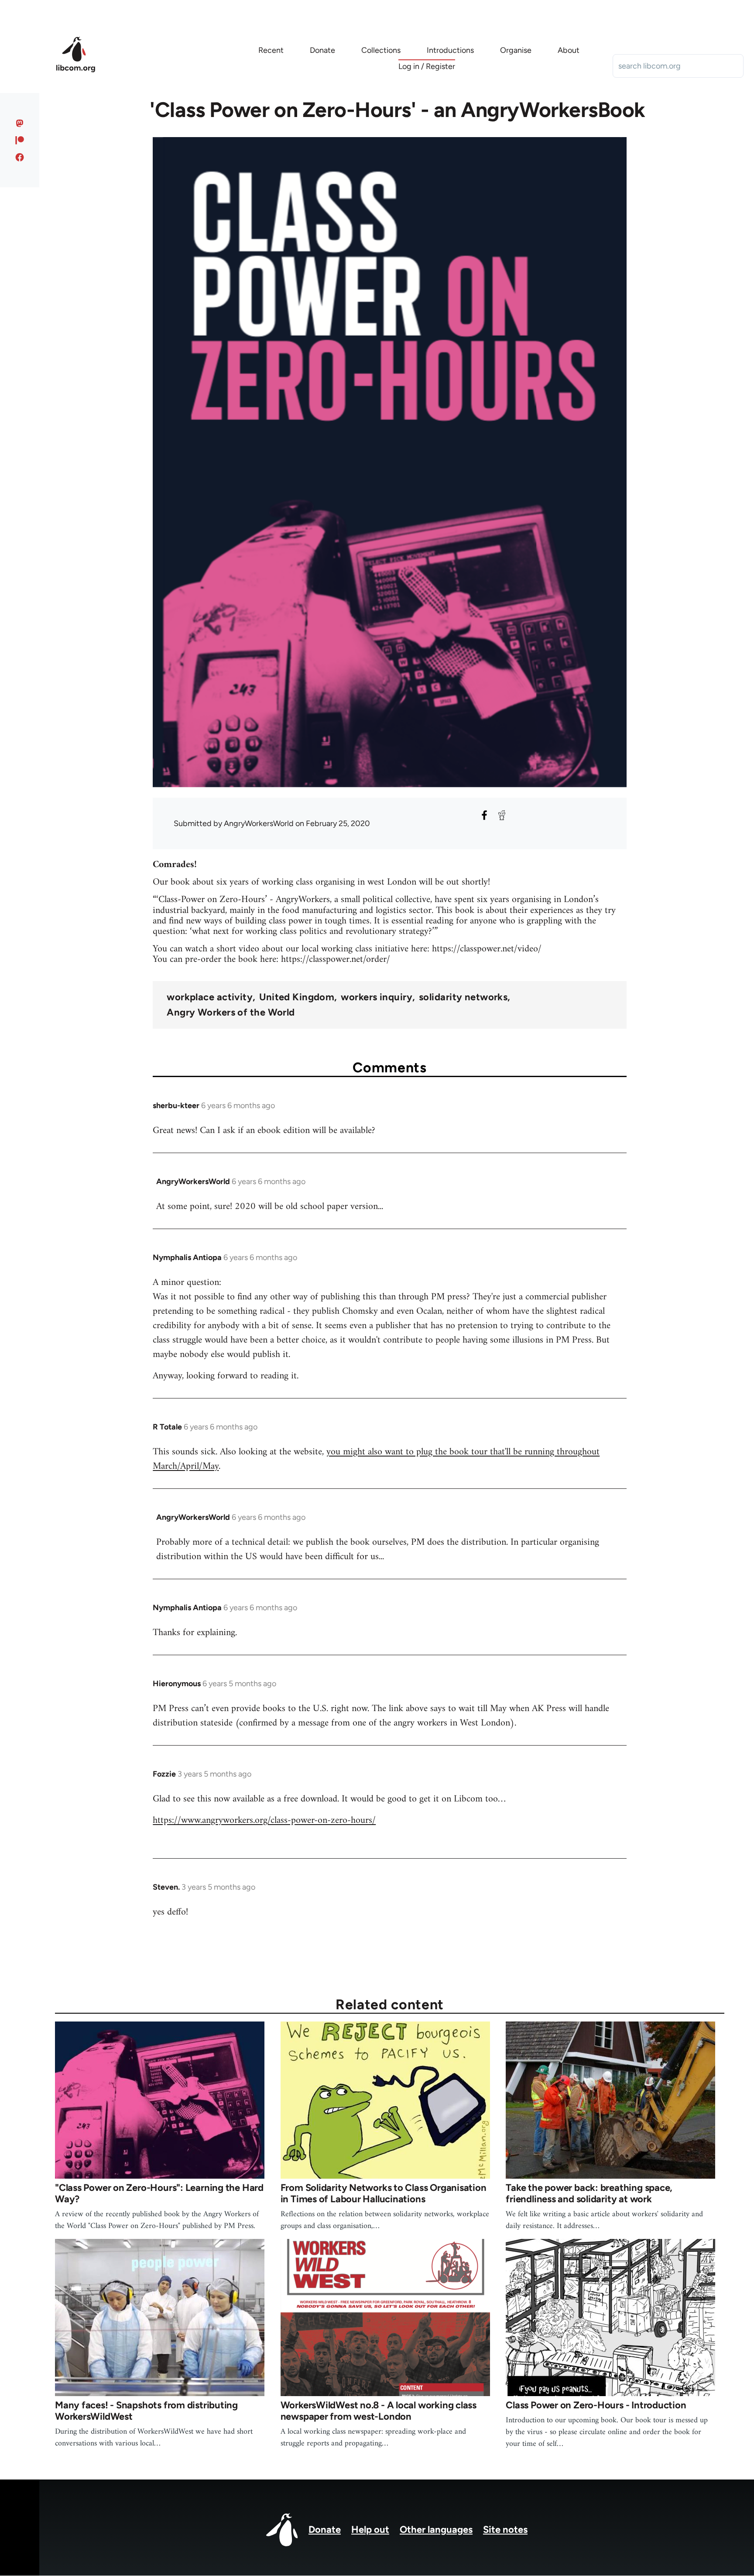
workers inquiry (377, 997)
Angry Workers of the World (231, 1012)
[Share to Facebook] (484, 815)
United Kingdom (297, 997)
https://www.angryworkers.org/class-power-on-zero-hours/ (264, 1820)
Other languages (436, 2530)
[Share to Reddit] (502, 815)
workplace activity (210, 997)
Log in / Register (427, 66)
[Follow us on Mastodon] (20, 123)
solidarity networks (463, 997)
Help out (370, 2530)
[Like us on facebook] (20, 157)
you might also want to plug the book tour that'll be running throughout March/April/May (376, 1459)
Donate (325, 2530)
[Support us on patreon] (20, 140)
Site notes (505, 2530)
